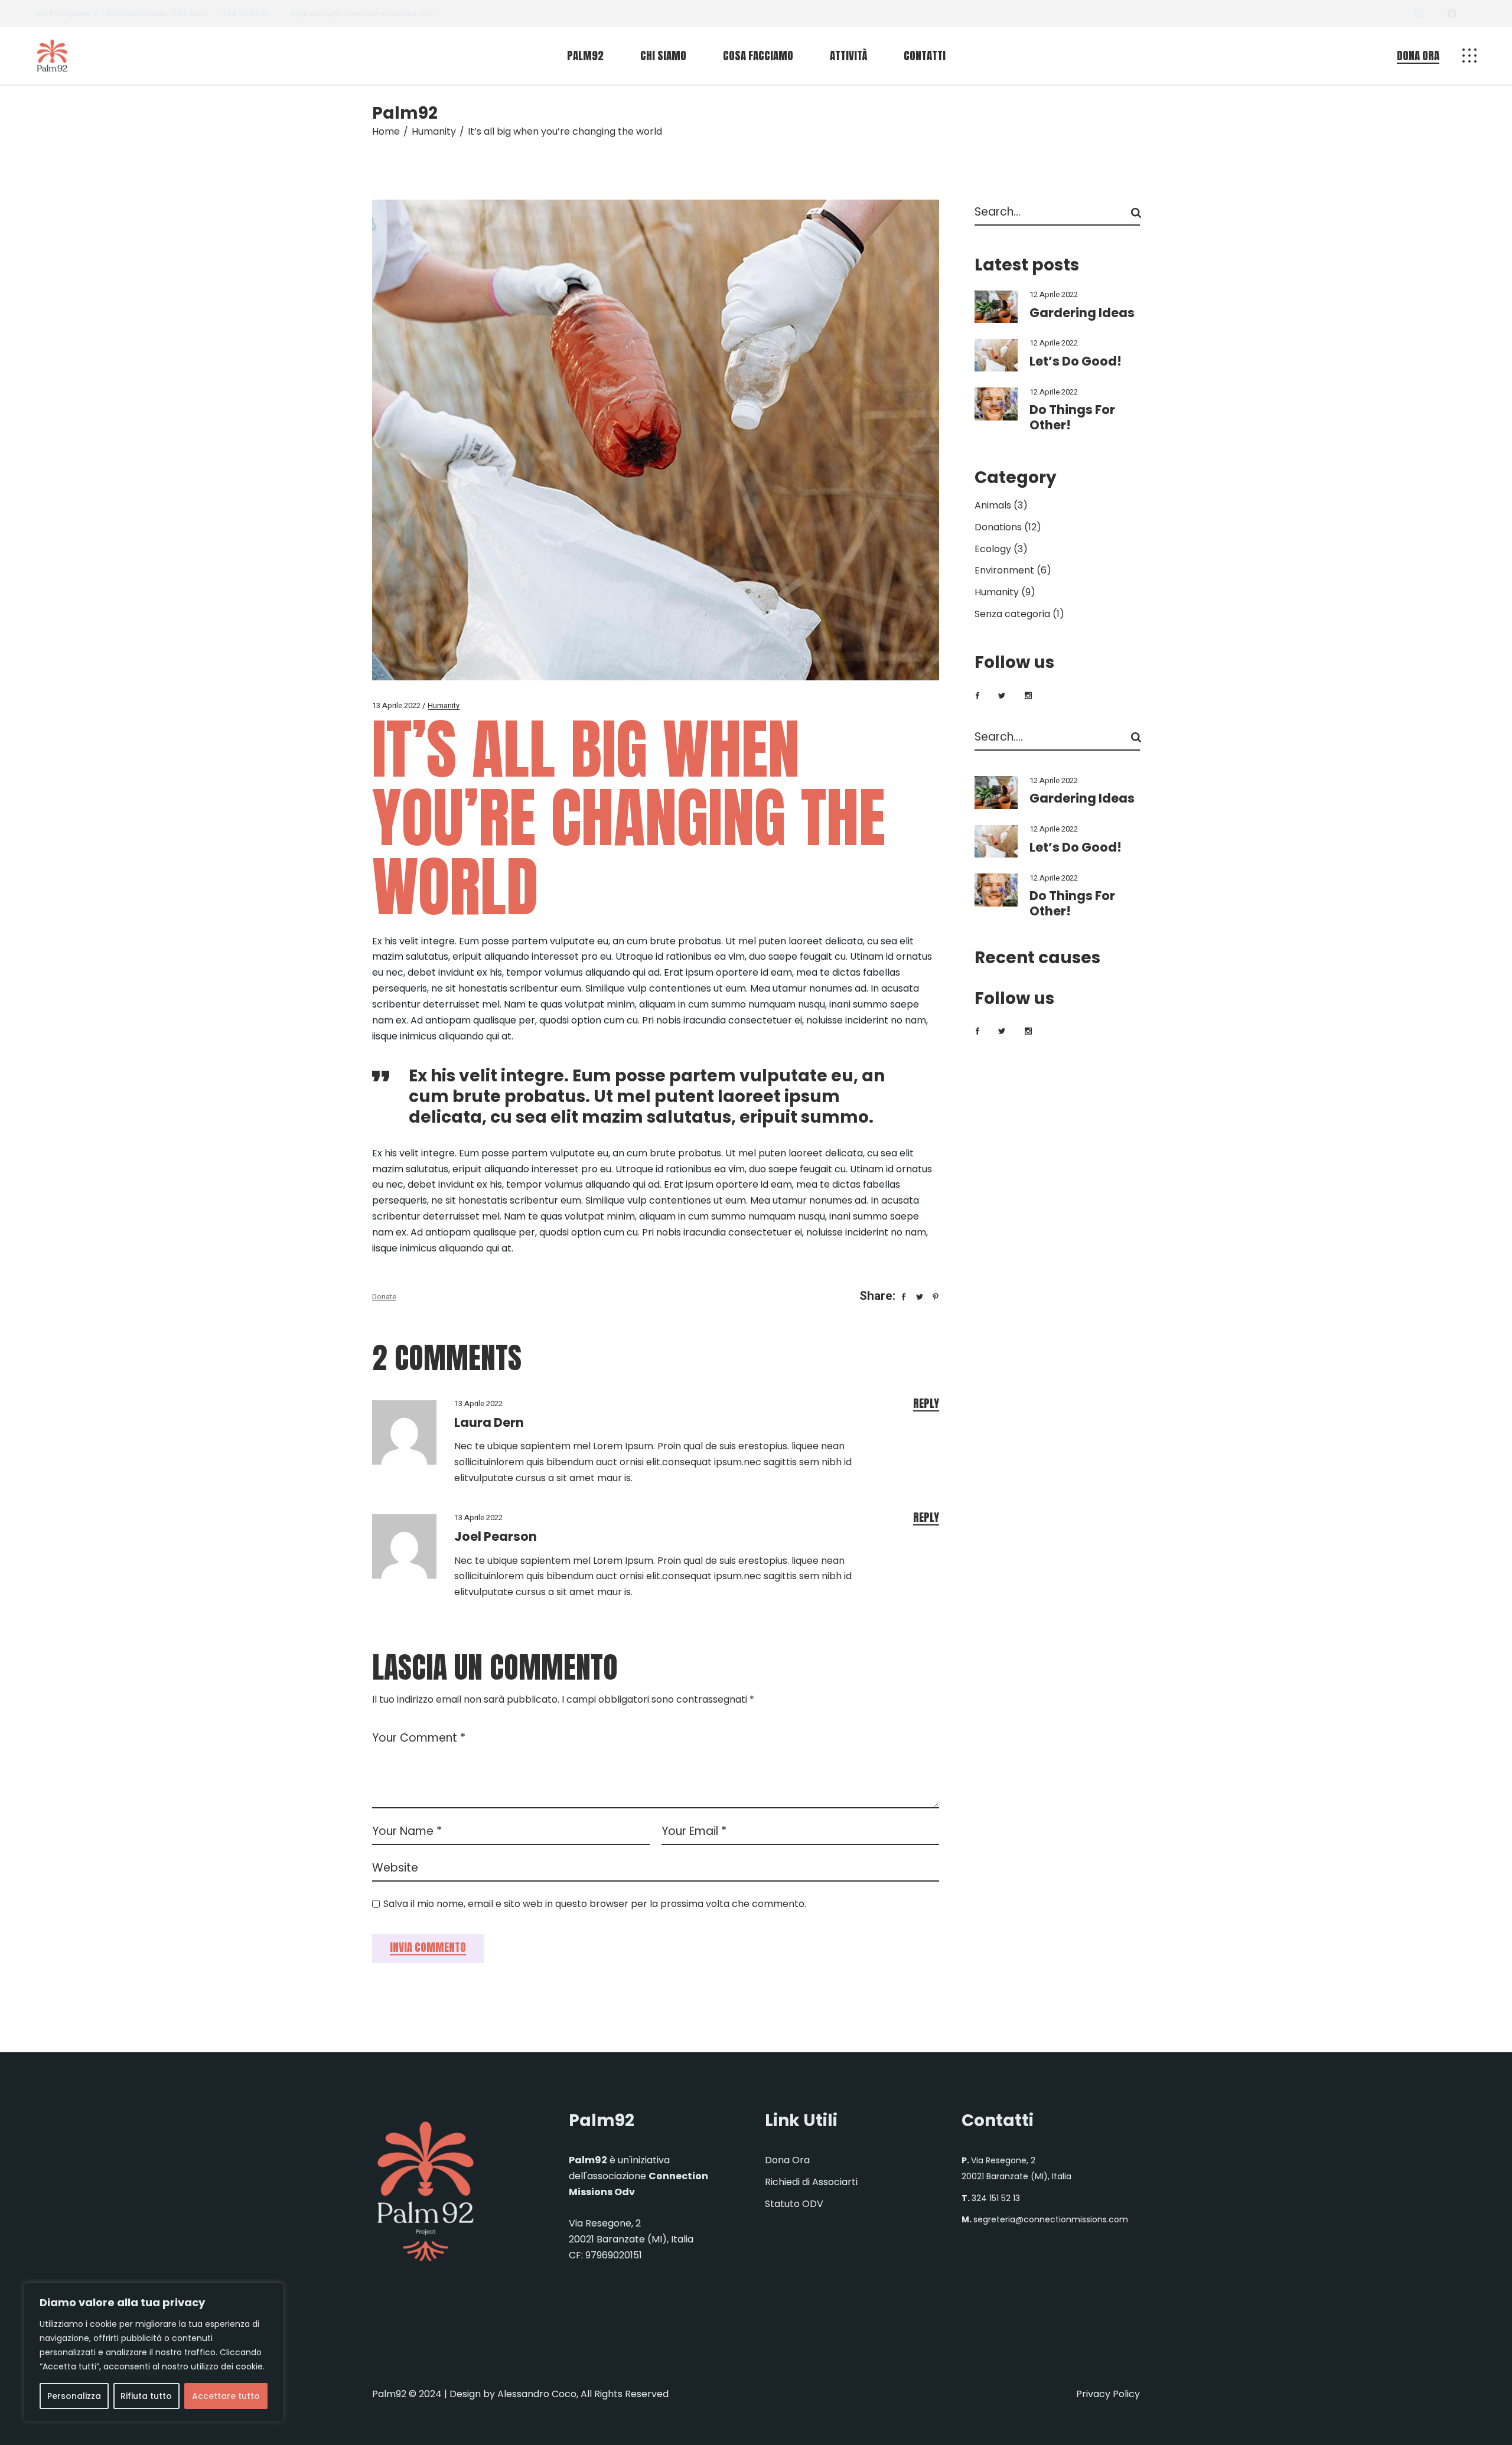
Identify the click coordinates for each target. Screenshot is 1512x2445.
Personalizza (74, 2396)
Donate (384, 1297)
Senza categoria (1012, 614)
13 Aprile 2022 (396, 705)
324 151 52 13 (245, 13)
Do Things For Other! (1072, 417)
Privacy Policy (1108, 2394)
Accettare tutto (226, 2396)
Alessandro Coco (537, 2394)
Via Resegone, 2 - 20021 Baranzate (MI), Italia (122, 13)
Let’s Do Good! (1076, 361)
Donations (998, 527)
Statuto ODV (794, 2204)
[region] (154, 2352)
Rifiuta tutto (146, 2396)
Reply (926, 1404)
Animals (993, 505)
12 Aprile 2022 (1054, 294)
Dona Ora (787, 2160)
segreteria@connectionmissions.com (363, 13)
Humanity (434, 131)
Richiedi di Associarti (811, 2182)
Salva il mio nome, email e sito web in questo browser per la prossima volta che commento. (595, 1904)
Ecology (993, 549)
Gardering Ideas (1082, 313)
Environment (1004, 570)
